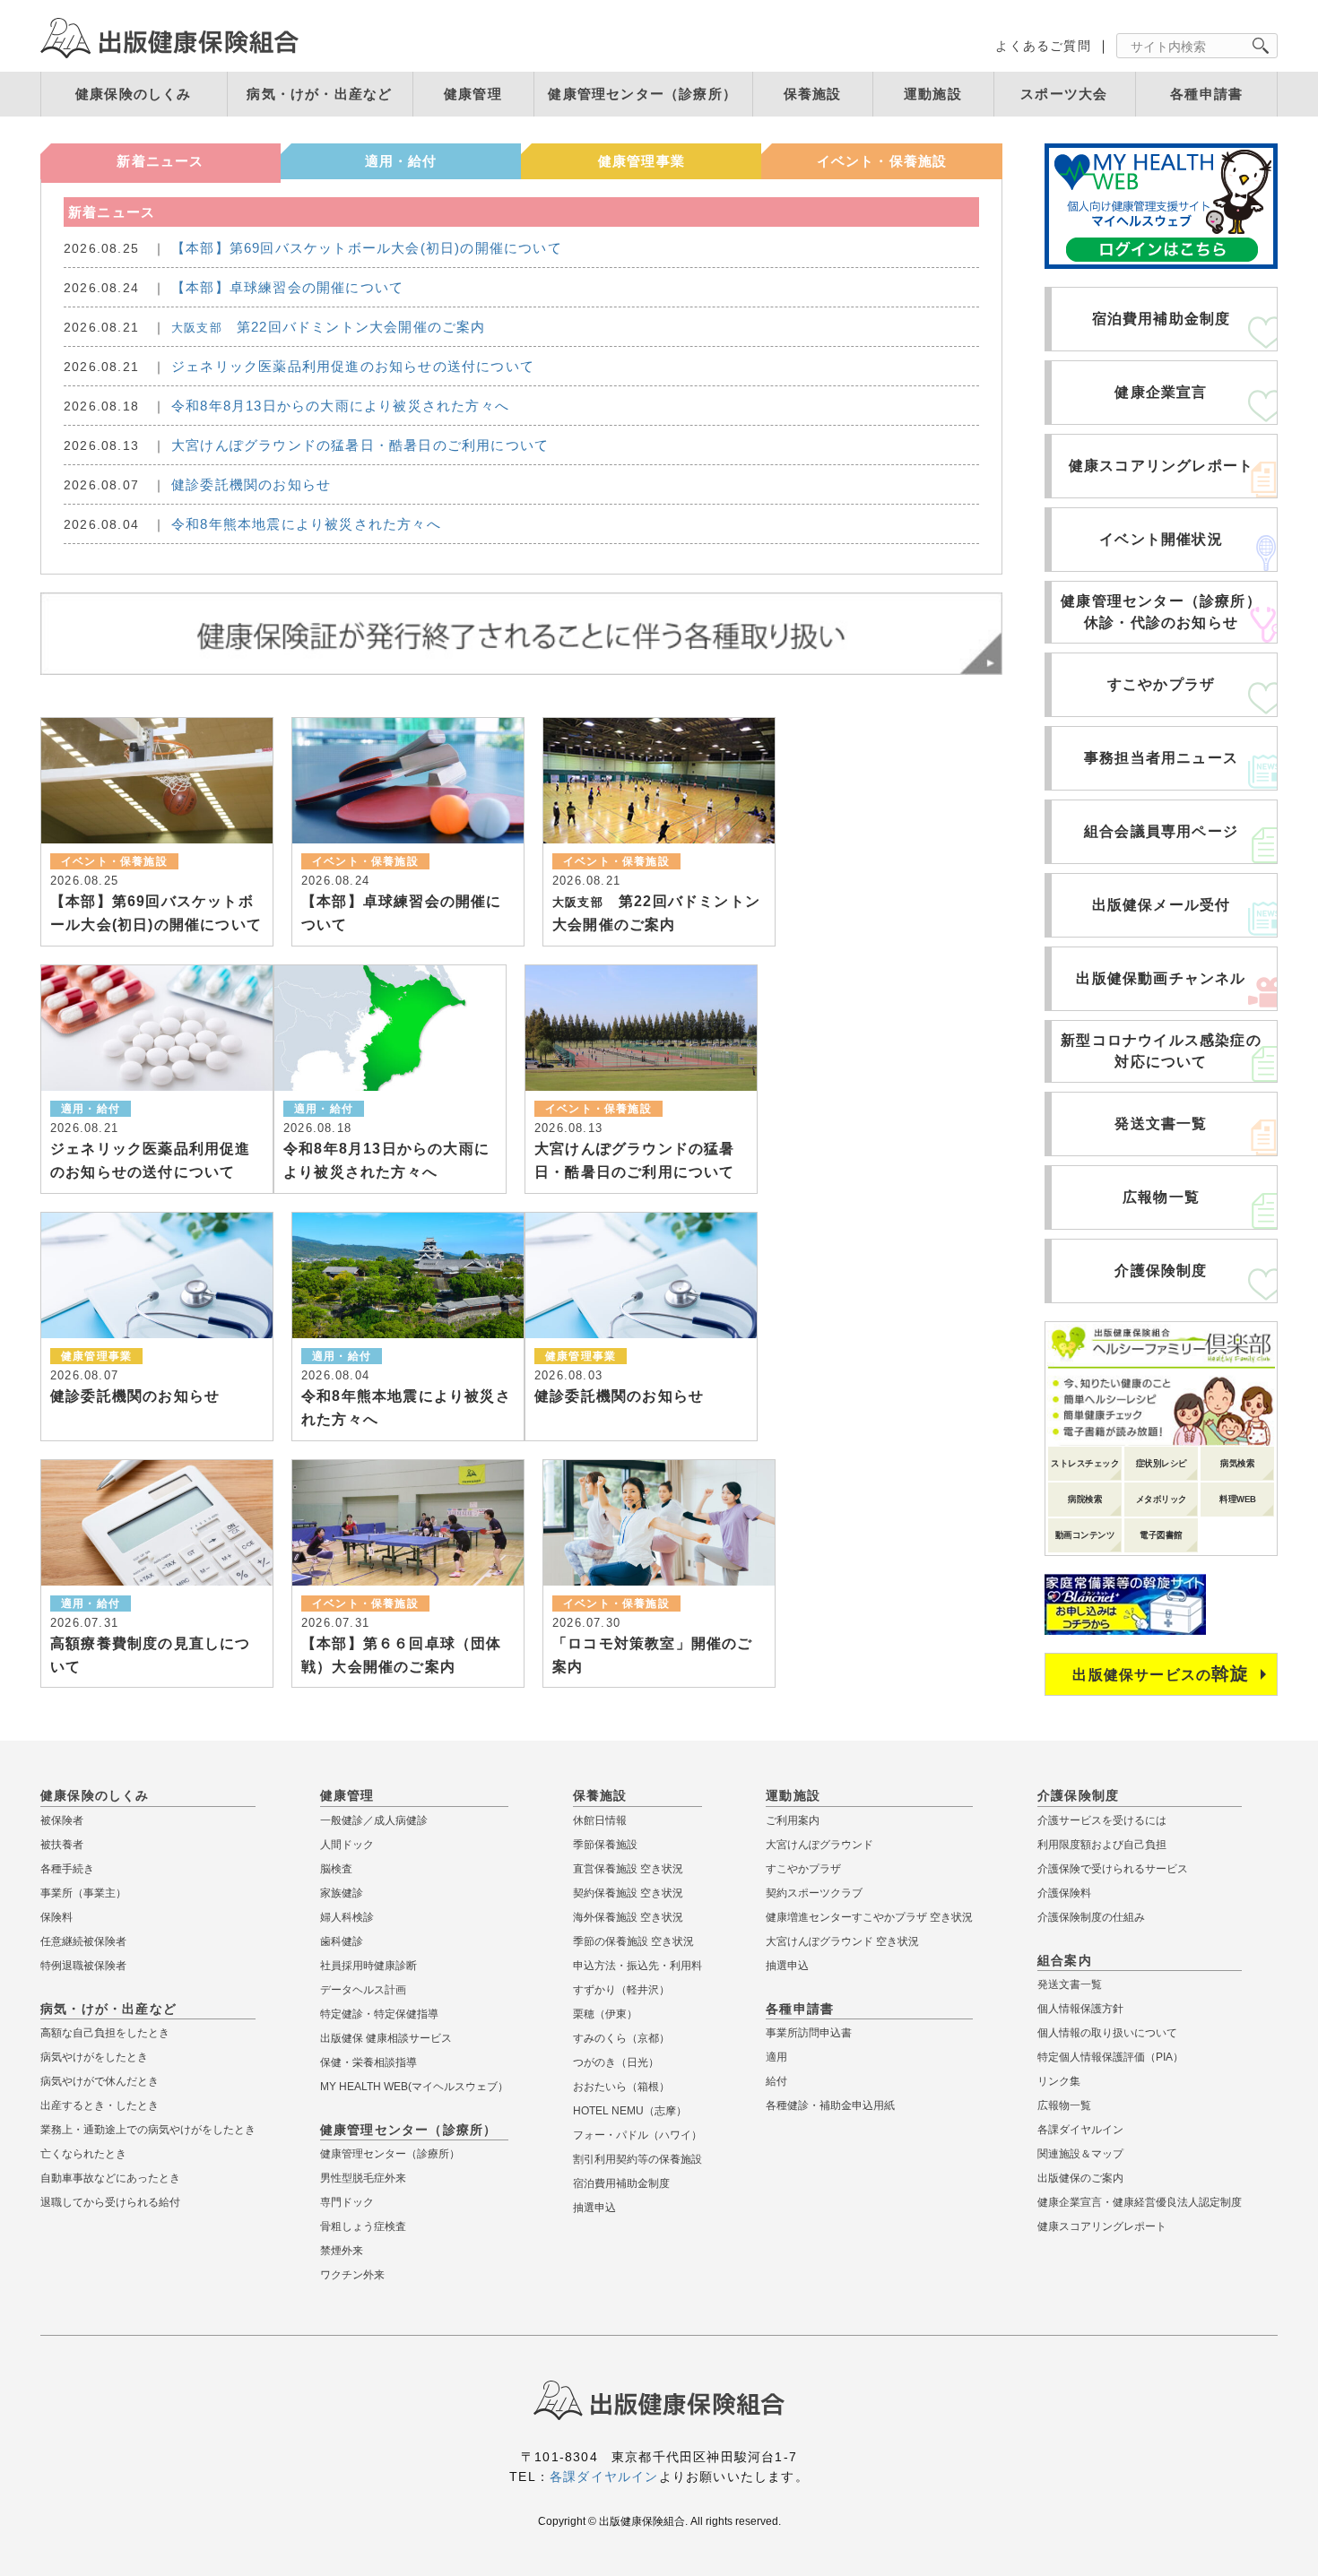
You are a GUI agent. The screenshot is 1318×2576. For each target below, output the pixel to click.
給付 (776, 2081)
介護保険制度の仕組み (1091, 1917)
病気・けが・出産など (319, 94)
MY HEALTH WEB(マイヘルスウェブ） (414, 2087)
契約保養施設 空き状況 (628, 1893)
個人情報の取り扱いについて (1107, 2033)
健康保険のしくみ (134, 94)
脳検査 (336, 1869)
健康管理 (473, 94)
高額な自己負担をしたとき (105, 2033)
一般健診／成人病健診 (374, 1820)
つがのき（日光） (616, 2062)
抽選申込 (594, 2208)
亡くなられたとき (83, 2154)
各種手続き (67, 1869)
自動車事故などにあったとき (110, 2178)
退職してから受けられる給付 (110, 2202)
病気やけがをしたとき (94, 2057)
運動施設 (933, 94)
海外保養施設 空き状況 (628, 1917)
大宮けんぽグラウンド (819, 1845)
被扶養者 (62, 1845)
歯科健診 (342, 1941)
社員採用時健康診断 (369, 1966)
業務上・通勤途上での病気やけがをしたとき (148, 2130)
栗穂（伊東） (605, 2014)
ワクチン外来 (352, 2275)
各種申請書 (1206, 94)
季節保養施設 (605, 1845)
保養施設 (813, 94)
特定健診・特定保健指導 (379, 2014)
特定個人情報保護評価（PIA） (1110, 2057)
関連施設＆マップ (1080, 2154)
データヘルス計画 (363, 1990)
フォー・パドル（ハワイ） (637, 2135)
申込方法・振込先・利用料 (637, 1966)
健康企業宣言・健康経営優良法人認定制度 (1140, 2202)
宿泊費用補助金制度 (1162, 319)
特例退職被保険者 (83, 1966)
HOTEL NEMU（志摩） (630, 2111)
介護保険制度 (1161, 1271)
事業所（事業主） (83, 1893)
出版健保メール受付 (1162, 905)
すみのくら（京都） (621, 2038)
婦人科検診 (347, 1917)
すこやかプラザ (1161, 684)
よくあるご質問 (1043, 46)
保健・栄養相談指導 (369, 2062)
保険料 (56, 1917)
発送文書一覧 (1161, 1124)
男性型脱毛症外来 (363, 2178)
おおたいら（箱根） (621, 2087)
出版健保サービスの (1161, 1673)
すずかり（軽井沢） (621, 1990)
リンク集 (1059, 2081)
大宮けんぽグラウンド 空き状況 (842, 1941)
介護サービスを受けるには (1102, 1820)
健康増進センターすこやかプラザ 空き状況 (869, 1917)
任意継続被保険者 (83, 1941)
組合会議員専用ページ (1161, 831)
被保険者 (62, 1820)
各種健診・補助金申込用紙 (830, 2105)
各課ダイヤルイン (1080, 2130)
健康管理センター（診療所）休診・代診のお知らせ (1161, 612)
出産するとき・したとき (100, 2105)
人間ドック (347, 1845)
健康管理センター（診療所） (642, 94)
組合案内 (1065, 1960)
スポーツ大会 (1064, 94)
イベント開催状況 (1161, 539)
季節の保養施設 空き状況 (633, 1941)
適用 (776, 2057)
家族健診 (342, 1893)
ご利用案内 (793, 1820)
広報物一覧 (1161, 1197)
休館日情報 (600, 1820)
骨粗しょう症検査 (363, 2226)
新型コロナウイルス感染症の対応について (1161, 1051)
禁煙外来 (342, 2251)
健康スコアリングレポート (1161, 466)
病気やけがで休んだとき (100, 2081)
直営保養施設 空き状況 (628, 1869)
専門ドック (347, 2202)
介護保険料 (1064, 1893)
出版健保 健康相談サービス (386, 2038)
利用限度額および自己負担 (1102, 1845)
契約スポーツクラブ (814, 1893)
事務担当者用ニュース (1161, 758)
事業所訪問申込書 (809, 2033)
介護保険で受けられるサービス (1113, 1869)
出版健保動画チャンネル (1161, 978)
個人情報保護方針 (1080, 2009)
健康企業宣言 (1161, 392)
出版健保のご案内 (1080, 2178)
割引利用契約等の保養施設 (637, 2159)
